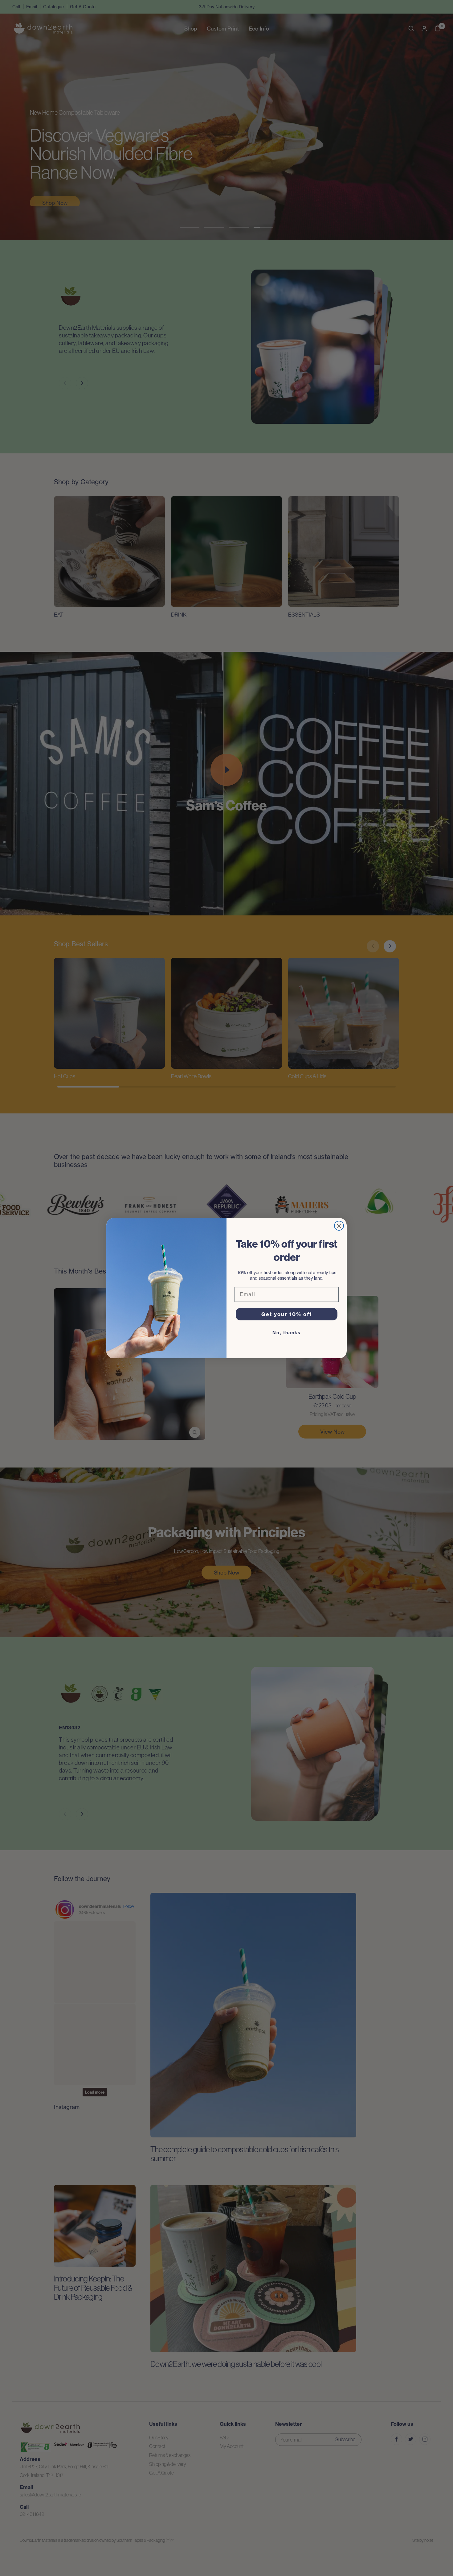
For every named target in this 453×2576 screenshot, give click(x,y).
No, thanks (287, 1333)
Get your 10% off (287, 1314)
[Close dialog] (339, 1226)
